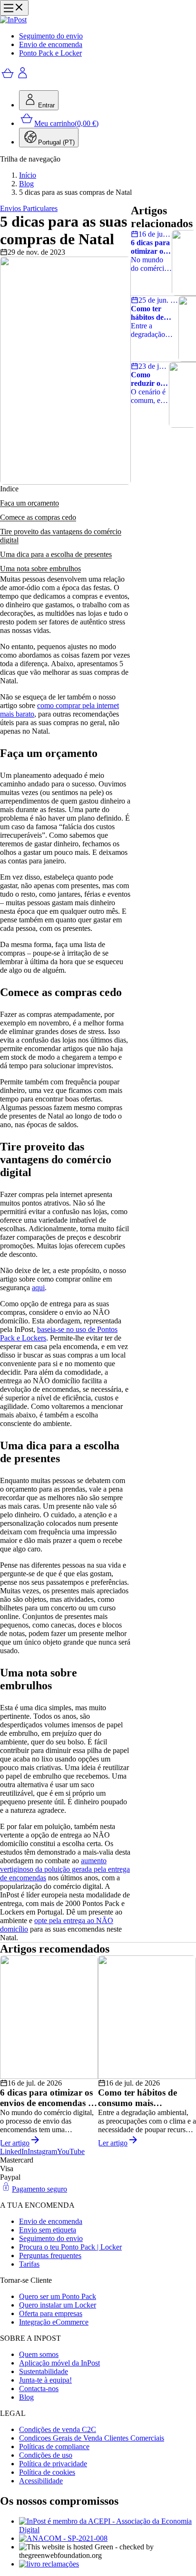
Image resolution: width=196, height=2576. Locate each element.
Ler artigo (15, 2143)
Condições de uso (46, 2455)
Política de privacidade (53, 2464)
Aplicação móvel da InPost (59, 2363)
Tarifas (29, 2264)
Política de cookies (47, 2472)
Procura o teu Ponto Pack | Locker (70, 2247)
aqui (38, 1288)
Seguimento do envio (51, 36)
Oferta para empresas (51, 2313)
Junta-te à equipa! (45, 2380)
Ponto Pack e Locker (50, 53)
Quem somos (39, 2354)
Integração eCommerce (54, 2322)
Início (28, 175)
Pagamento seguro (39, 2189)
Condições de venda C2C (58, 2429)
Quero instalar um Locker (58, 2305)
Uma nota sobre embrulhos (40, 569)
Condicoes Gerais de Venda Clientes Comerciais (92, 2438)
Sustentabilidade (44, 2371)
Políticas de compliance (54, 2447)
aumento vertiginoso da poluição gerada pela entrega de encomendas (65, 1869)
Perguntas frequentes (50, 2255)
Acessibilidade (41, 2481)
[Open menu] (14, 8)
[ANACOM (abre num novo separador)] (108, 2538)
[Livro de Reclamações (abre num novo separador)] (108, 2564)
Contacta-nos (39, 2389)
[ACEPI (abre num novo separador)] (108, 2526)
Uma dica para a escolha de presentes (56, 554)
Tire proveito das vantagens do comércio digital (61, 536)
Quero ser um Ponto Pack (58, 2296)
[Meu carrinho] (8, 78)
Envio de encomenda (51, 44)
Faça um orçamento (29, 503)
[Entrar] (23, 78)
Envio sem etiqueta (48, 2230)
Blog (26, 184)
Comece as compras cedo (38, 517)
